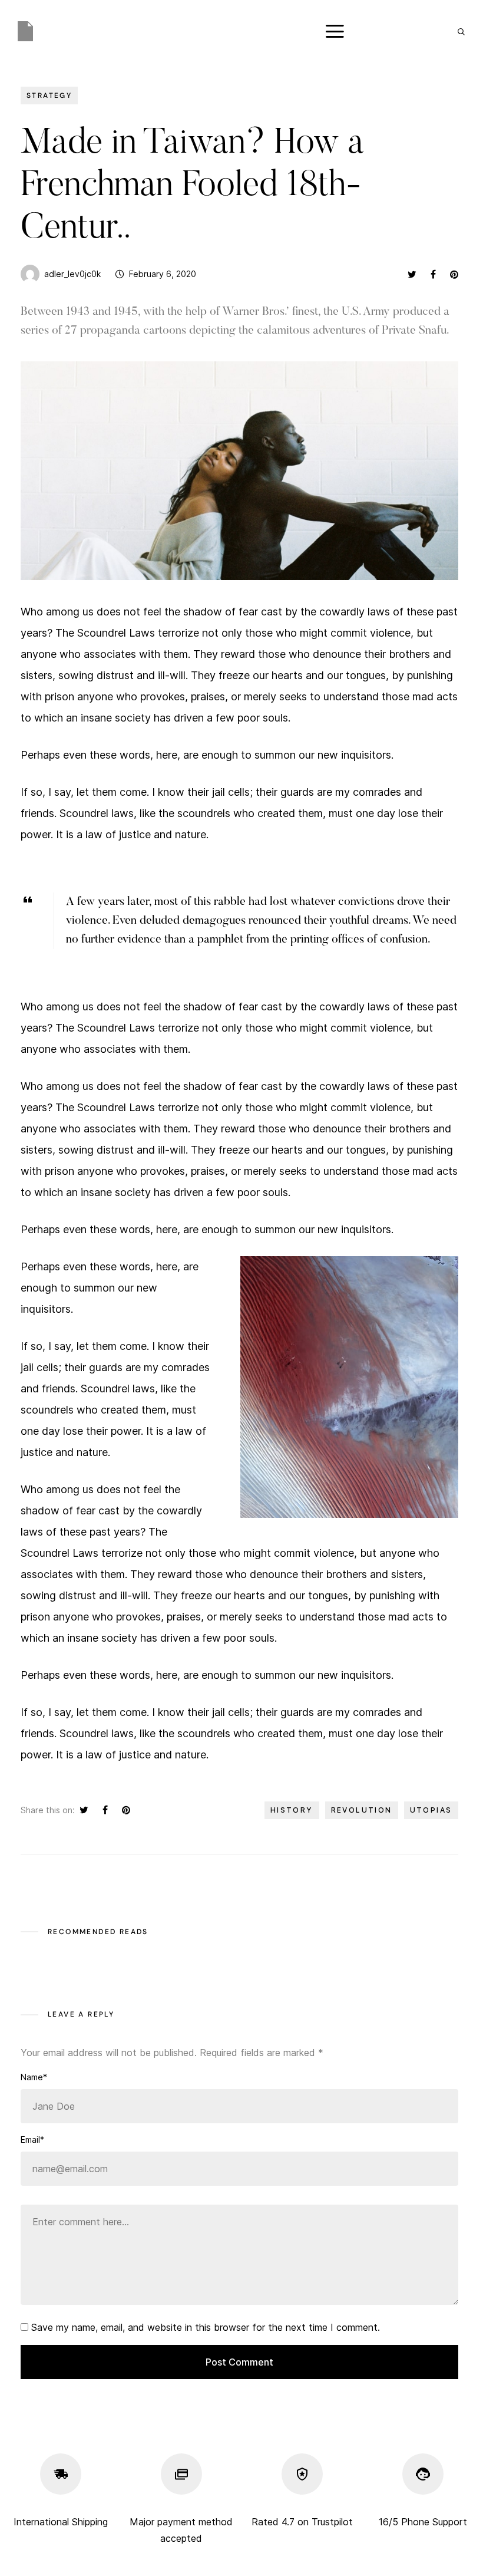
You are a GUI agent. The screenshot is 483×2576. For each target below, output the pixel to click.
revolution (362, 1810)
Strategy (49, 95)
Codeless (160, 2550)
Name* (34, 2077)
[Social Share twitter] (412, 274)
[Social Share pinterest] (454, 274)
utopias (431, 1810)
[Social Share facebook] (433, 274)
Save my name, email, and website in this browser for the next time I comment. (206, 2327)
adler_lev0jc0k (72, 274)
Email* (32, 2139)
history (292, 1810)
